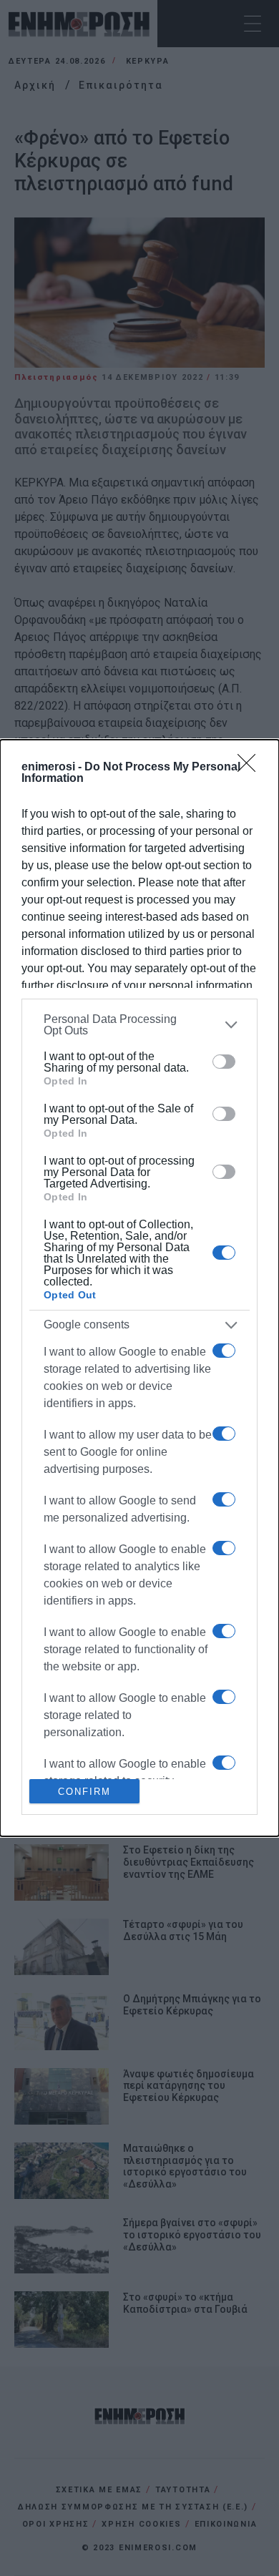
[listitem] (139, 1025)
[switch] (224, 1062)
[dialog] (139, 1288)
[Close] (251, 768)
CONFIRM (84, 1792)
